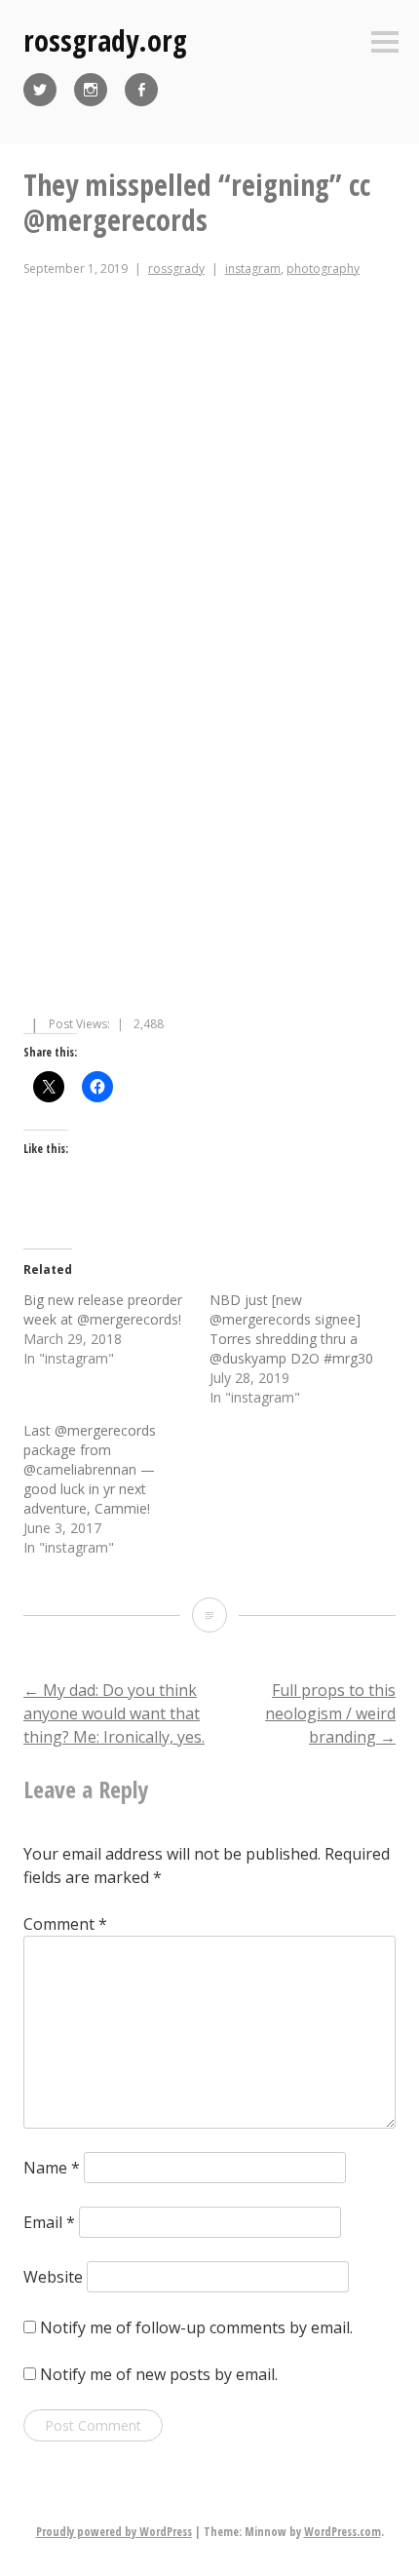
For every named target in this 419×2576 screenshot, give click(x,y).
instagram (253, 269)
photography (323, 269)
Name (52, 2168)
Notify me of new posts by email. (159, 2374)
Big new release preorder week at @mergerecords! (103, 1309)
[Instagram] (91, 90)
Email (49, 2222)
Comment (65, 1924)
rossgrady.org (105, 40)
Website (53, 2277)
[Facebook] (141, 90)
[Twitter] (40, 90)
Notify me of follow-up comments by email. (196, 2327)
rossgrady (176, 269)
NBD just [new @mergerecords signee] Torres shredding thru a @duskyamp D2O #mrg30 (291, 1329)
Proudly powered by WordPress (114, 2532)
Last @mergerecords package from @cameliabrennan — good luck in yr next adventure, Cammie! (90, 1469)
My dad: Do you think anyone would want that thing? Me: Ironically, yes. (114, 1713)
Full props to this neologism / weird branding (330, 1713)
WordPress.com (343, 2532)
